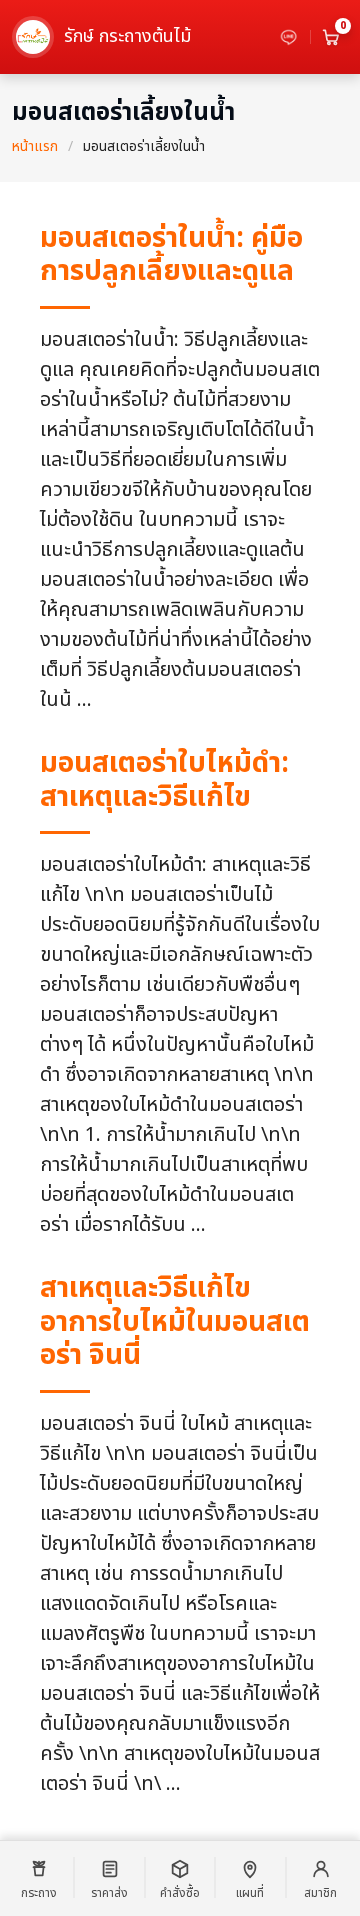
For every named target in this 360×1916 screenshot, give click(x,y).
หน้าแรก (35, 146)
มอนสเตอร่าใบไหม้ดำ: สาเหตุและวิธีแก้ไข (164, 780)
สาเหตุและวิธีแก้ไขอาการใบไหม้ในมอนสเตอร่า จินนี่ (175, 1322)
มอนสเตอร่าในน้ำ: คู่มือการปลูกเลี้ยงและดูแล (171, 255)
